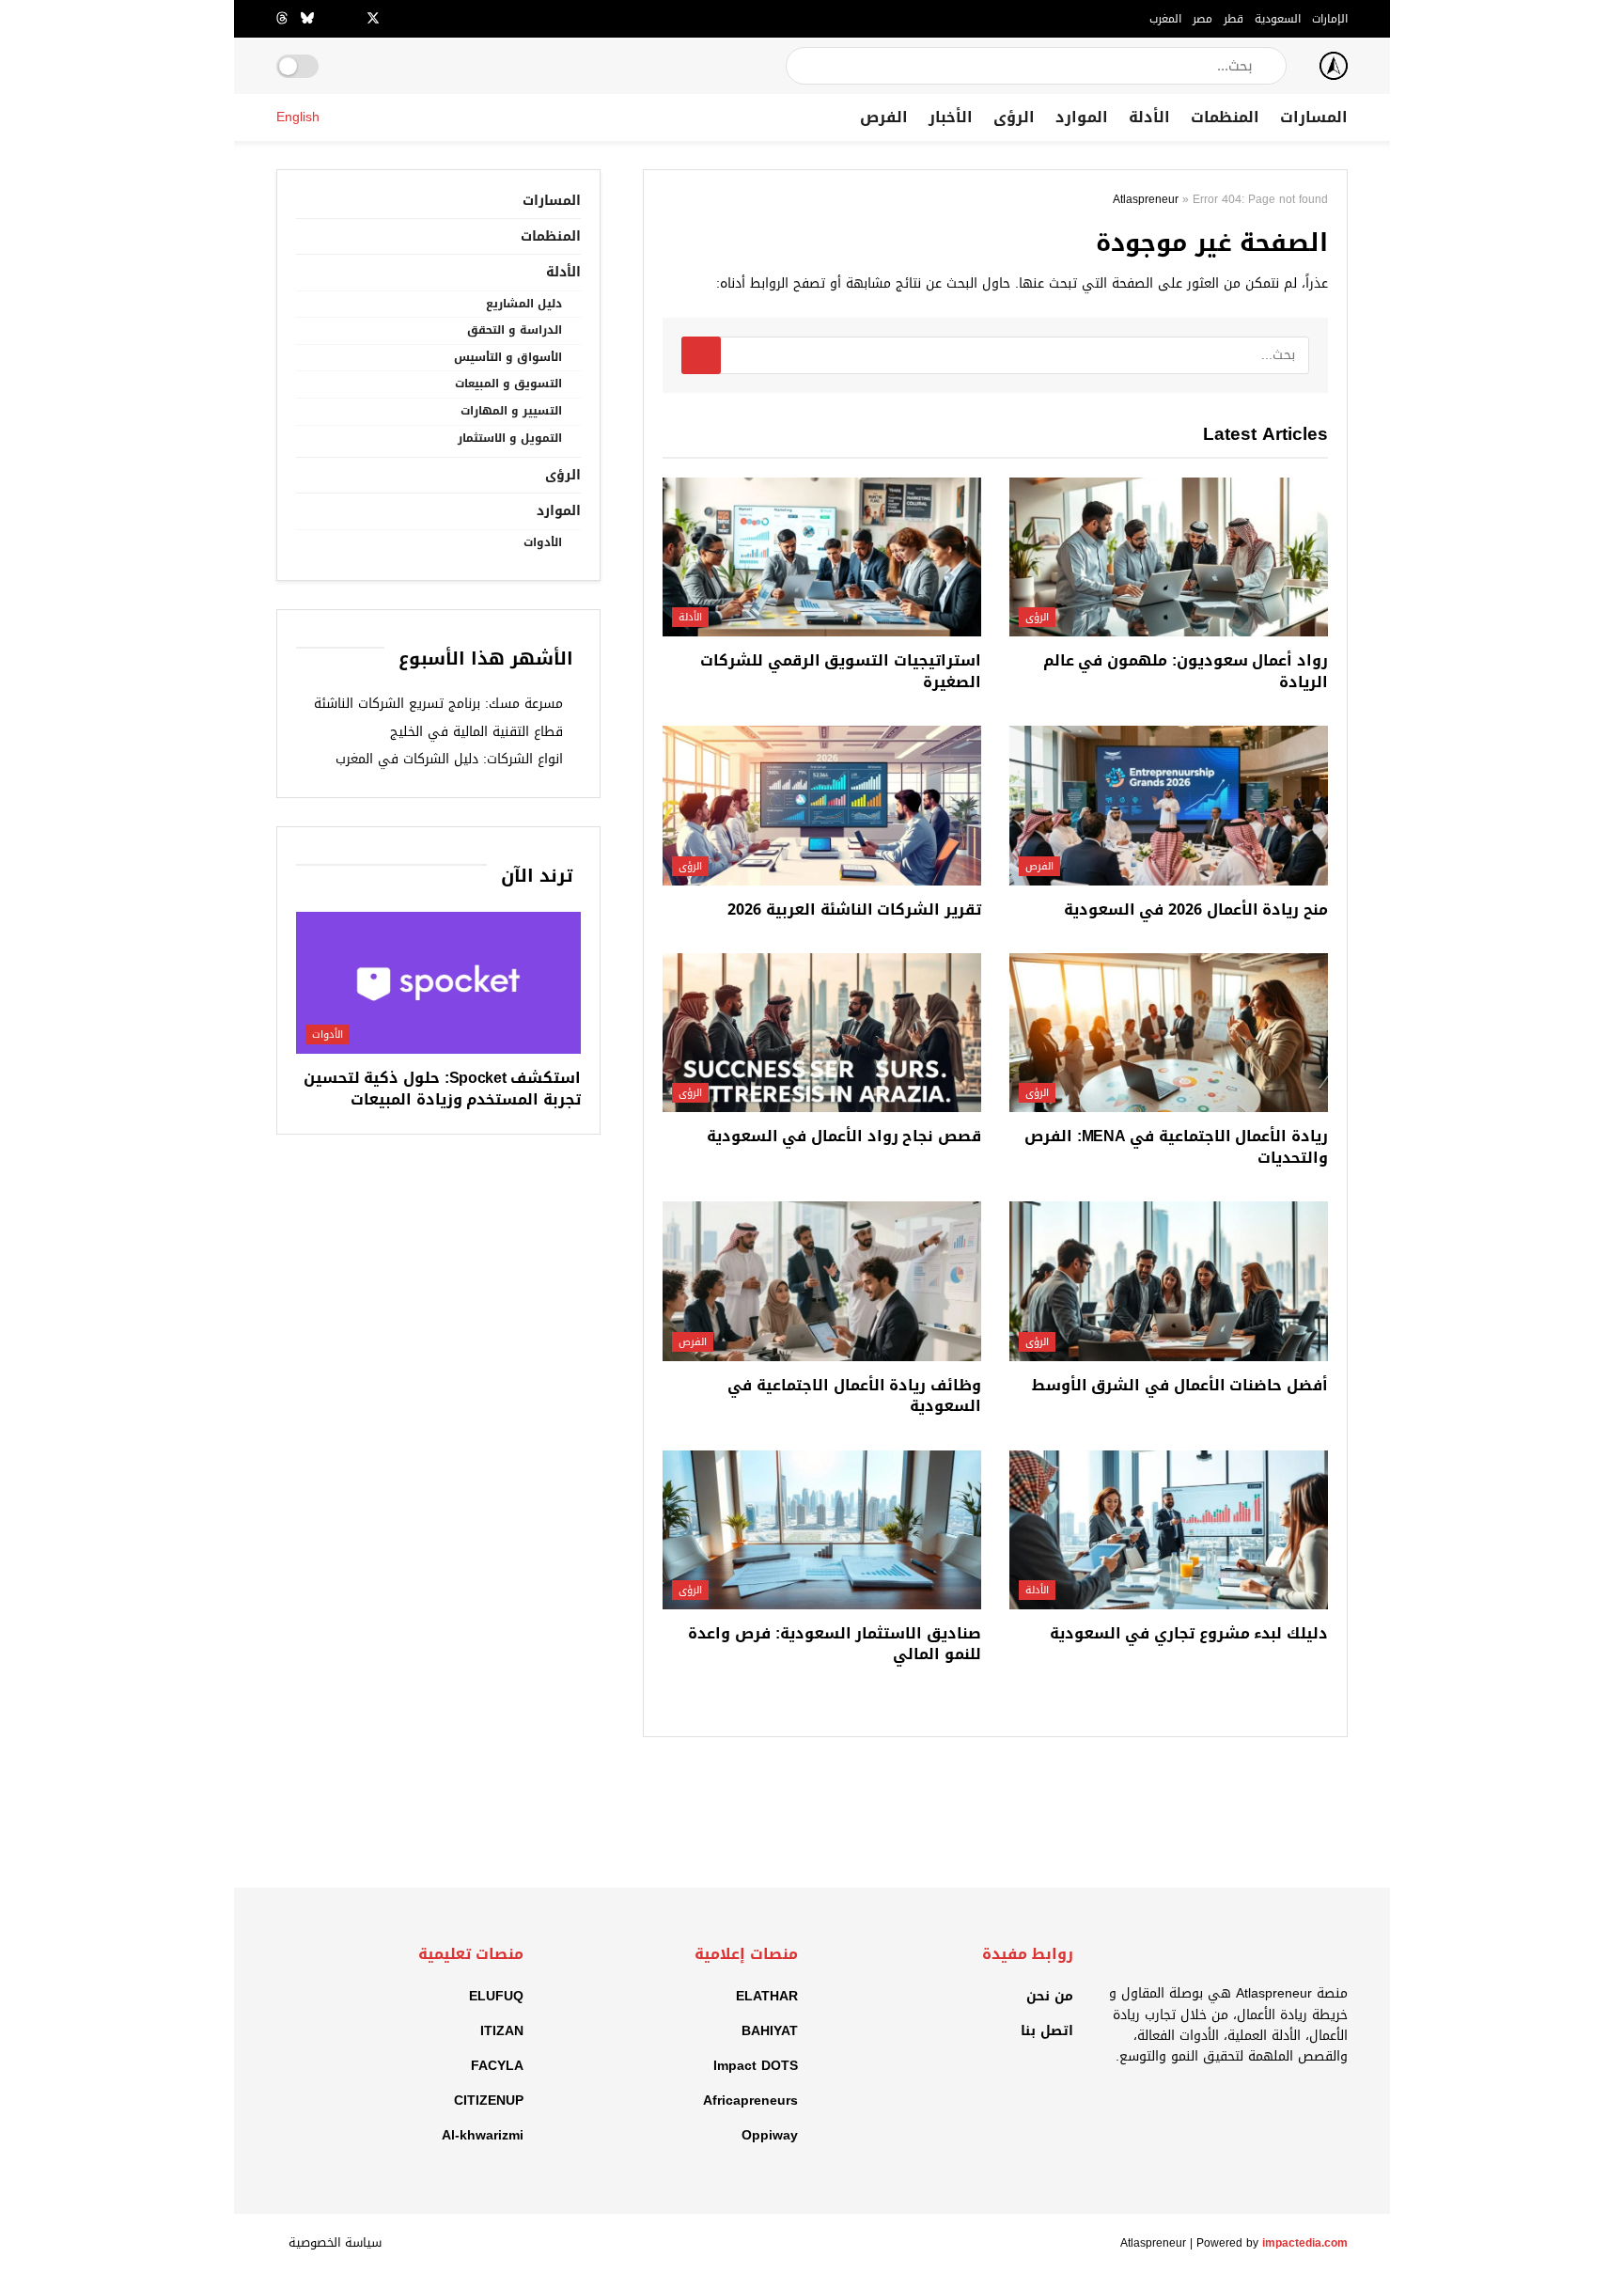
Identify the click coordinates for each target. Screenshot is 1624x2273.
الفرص (884, 117)
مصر (1202, 19)
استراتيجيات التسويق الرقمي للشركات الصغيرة (841, 671)
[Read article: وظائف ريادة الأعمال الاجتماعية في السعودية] (822, 1281)
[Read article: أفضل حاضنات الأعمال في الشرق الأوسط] (1169, 1281)
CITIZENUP (489, 2101)
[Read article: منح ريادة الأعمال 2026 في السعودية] (1169, 806)
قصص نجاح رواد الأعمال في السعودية (844, 1136)
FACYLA (497, 2066)
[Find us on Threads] (282, 19)
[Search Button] (801, 66)
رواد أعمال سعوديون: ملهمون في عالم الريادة (1186, 671)
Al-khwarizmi (483, 2135)
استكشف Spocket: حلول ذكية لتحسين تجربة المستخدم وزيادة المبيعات (442, 1088)
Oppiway (770, 2135)
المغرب (1165, 19)
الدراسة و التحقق (515, 330)
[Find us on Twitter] (373, 19)
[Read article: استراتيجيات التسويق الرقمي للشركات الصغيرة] (822, 557)
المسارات (1314, 117)
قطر (1234, 19)
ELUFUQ (496, 1996)
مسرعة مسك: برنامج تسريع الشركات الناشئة (438, 704)
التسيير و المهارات (511, 411)
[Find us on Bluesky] (307, 19)
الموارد (1082, 117)
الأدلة (1149, 117)
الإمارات (1330, 19)
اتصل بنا (1047, 2031)
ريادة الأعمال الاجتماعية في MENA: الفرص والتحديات (1176, 1146)
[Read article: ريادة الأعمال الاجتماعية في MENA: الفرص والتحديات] (1169, 1033)
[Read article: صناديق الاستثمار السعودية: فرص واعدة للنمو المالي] (822, 1530)
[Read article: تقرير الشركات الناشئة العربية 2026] (822, 806)
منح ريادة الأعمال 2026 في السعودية (1196, 909)
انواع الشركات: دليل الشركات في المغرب (449, 759)
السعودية (1278, 19)
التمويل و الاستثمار (510, 439)
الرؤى (1014, 117)
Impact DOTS (756, 2066)
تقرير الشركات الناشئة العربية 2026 (854, 909)
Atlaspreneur (1146, 199)
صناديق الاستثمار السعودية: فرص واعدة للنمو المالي (835, 1644)
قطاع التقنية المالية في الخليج (476, 732)
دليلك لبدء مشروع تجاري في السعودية (1189, 1633)
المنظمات (1225, 117)
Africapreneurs (750, 2101)
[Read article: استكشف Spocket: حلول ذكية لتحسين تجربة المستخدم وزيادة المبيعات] (438, 983)
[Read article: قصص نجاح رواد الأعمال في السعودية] (822, 1033)
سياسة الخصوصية (335, 2242)
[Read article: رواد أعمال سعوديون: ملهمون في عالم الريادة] (1169, 557)
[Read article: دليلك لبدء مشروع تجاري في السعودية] (1169, 1530)
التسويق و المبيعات (508, 384)
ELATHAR (767, 1996)
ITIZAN (502, 2031)
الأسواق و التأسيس (508, 358)
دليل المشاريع (524, 304)
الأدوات (543, 543)
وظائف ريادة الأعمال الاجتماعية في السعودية (854, 1395)
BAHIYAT (770, 2031)
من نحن (1050, 1996)
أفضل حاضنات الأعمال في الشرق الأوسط (1180, 1385)
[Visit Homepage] (1334, 66)
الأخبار (951, 117)
